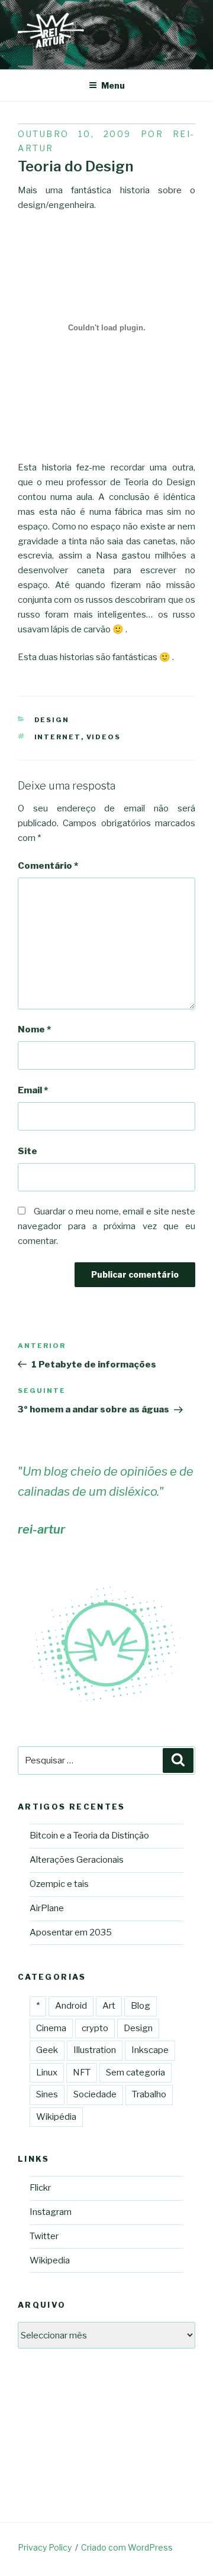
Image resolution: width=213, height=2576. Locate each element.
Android (71, 2006)
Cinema (51, 2028)
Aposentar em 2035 (71, 1932)
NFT (82, 2073)
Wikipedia (50, 2260)
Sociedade (95, 2094)
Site (28, 1151)
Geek (47, 2050)
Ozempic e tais (59, 1884)
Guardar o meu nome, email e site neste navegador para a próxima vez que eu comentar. (106, 1226)
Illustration (95, 2050)
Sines (47, 2094)
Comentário (48, 866)
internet (58, 737)
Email (33, 1090)
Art (109, 2006)
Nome (34, 1029)
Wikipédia (56, 2117)
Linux (47, 2073)
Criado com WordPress (127, 2547)
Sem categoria (135, 2073)
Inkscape (150, 2050)
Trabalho (149, 2094)
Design (52, 720)
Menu (113, 85)
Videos (104, 737)
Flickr (40, 2188)
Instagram (51, 2212)
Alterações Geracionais (77, 1860)
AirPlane (47, 1908)
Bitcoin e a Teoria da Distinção (89, 1836)
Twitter (44, 2236)
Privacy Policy (45, 2547)
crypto (95, 2028)
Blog (141, 2006)
